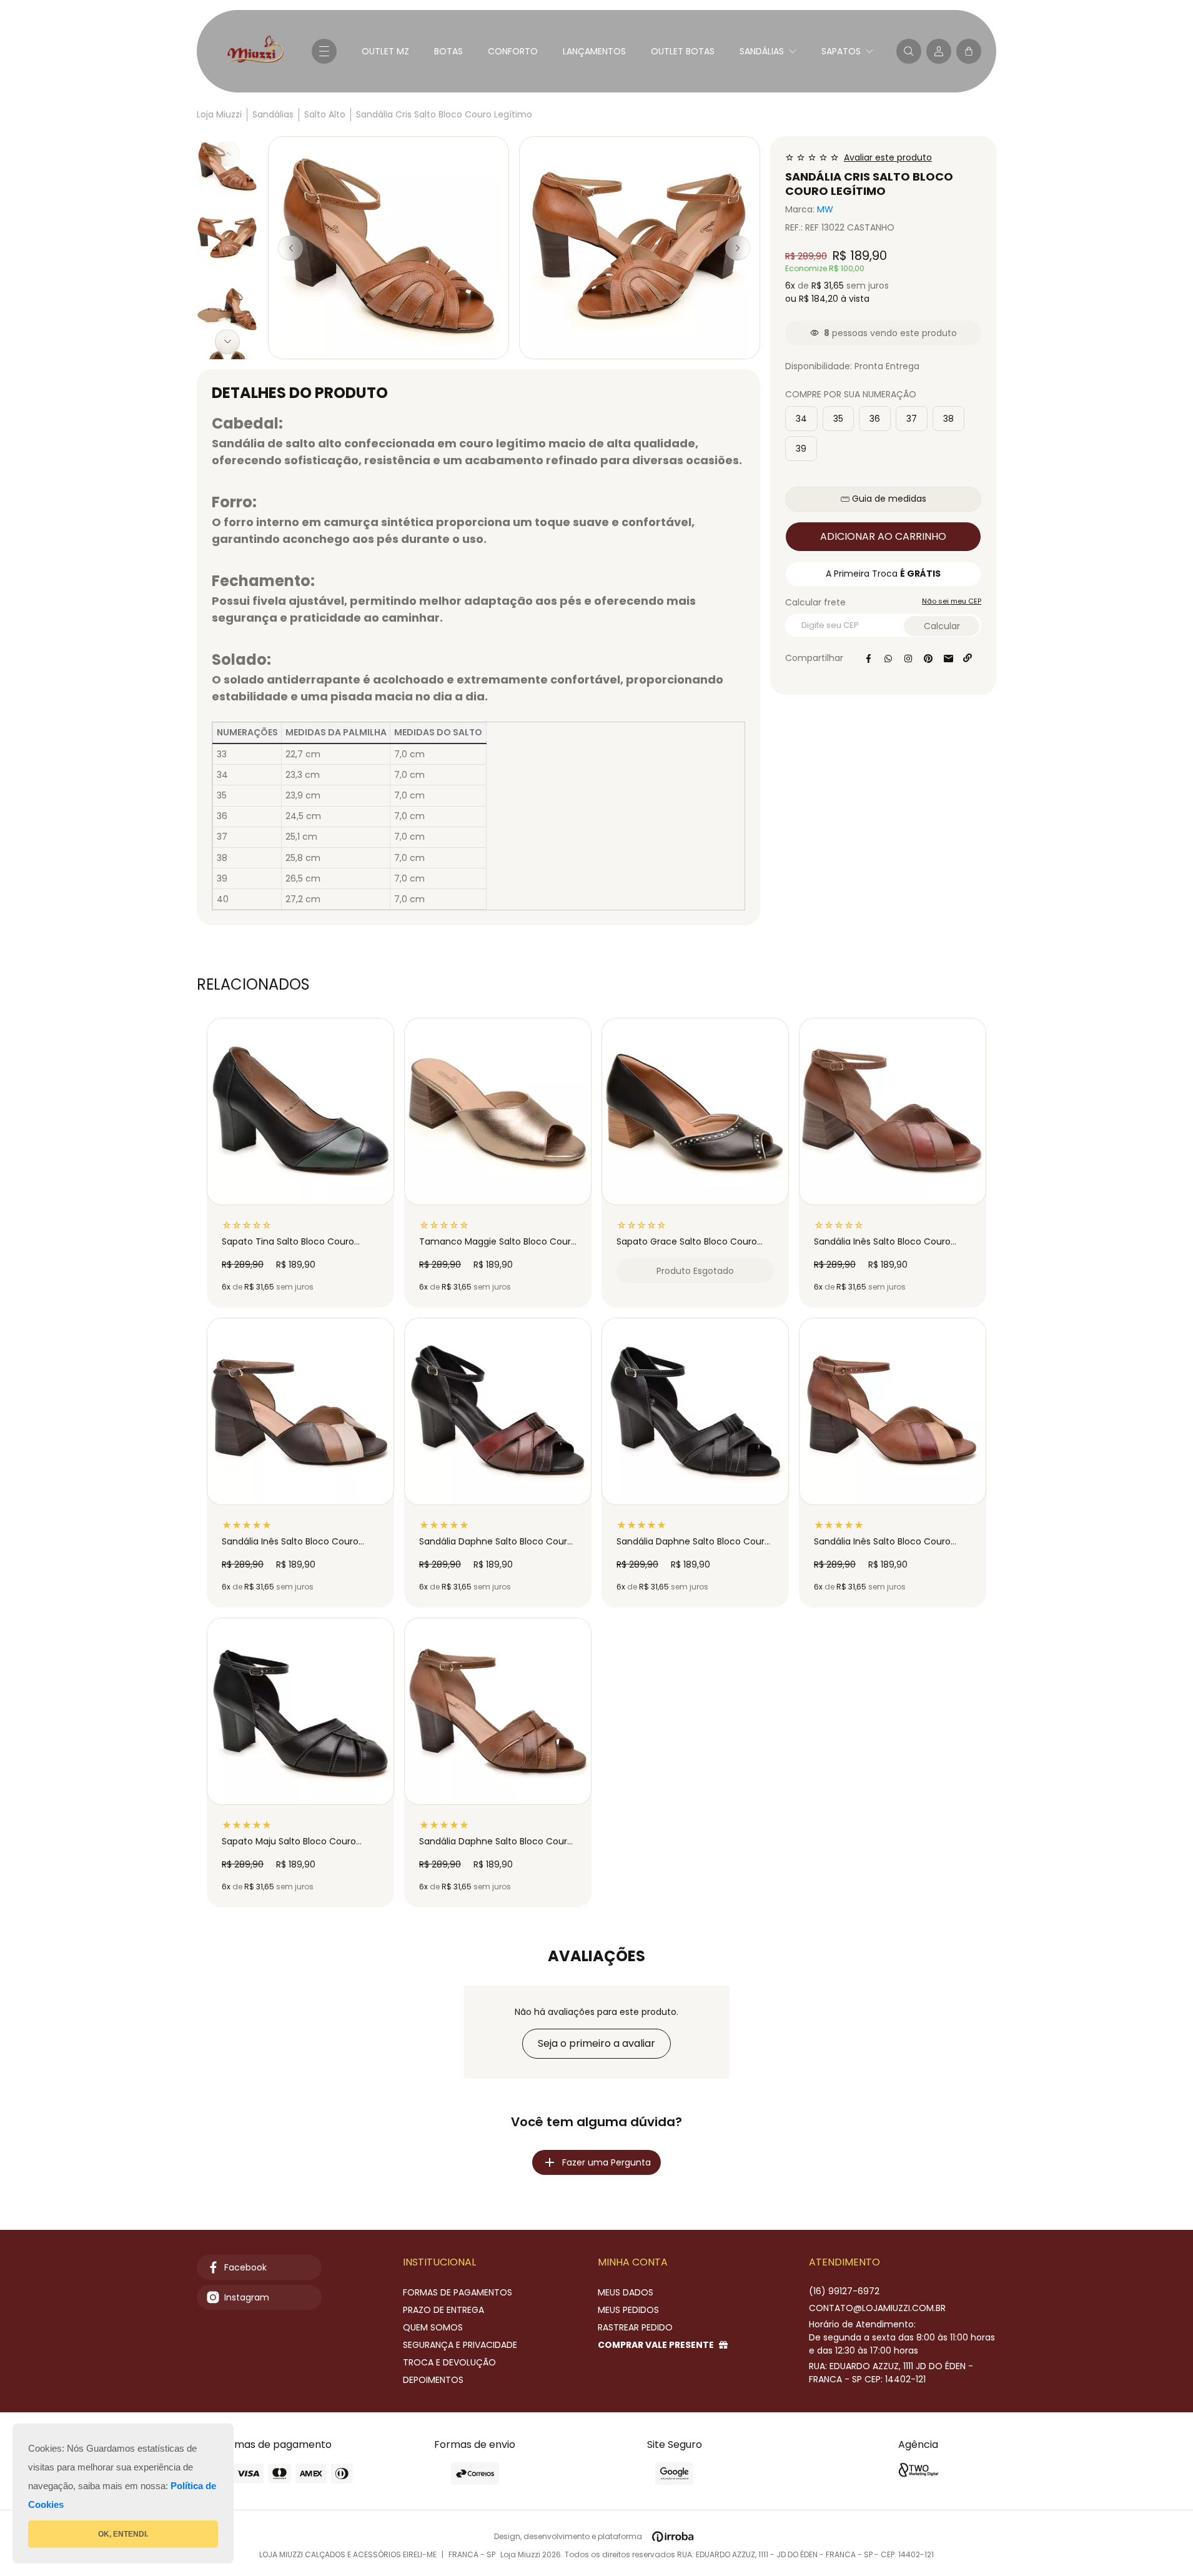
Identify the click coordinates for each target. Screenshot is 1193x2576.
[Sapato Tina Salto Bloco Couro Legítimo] (300, 1111)
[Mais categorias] (324, 51)
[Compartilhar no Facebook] (868, 659)
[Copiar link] (968, 659)
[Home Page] (254, 51)
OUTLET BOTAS (683, 51)
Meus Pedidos (628, 2310)
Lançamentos (594, 51)
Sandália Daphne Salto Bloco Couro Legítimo (496, 1542)
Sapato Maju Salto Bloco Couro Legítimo (289, 1842)
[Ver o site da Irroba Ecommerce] (673, 2537)
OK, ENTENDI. (123, 2534)
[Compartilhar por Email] (948, 659)
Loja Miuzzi (219, 114)
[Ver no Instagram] (908, 659)
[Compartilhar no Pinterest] (928, 659)
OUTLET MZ (385, 51)
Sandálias (762, 51)
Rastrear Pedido (635, 2327)
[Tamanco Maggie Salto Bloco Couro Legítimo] (498, 1111)
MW (825, 210)
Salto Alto (325, 114)
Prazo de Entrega (443, 2310)
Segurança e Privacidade (460, 2345)
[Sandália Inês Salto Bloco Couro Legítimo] (893, 1111)
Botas (448, 51)
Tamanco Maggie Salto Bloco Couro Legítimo (498, 1242)
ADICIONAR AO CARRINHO (883, 536)
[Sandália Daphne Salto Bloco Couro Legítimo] (498, 1411)
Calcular (942, 626)
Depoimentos (433, 2380)
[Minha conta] (939, 51)
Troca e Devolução (449, 2362)
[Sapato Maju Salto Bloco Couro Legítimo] (300, 1711)
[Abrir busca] (909, 51)
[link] (877, 2308)
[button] (969, 51)
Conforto (513, 51)
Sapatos (841, 51)
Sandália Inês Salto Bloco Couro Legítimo (882, 1242)
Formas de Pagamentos (458, 2292)
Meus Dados (626, 2292)
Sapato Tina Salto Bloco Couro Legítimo (288, 1242)
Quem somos (433, 2327)
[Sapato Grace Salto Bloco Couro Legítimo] (695, 1111)
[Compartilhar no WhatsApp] (888, 659)
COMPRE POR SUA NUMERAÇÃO (851, 395)
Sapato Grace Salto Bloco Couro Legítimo (687, 1242)
